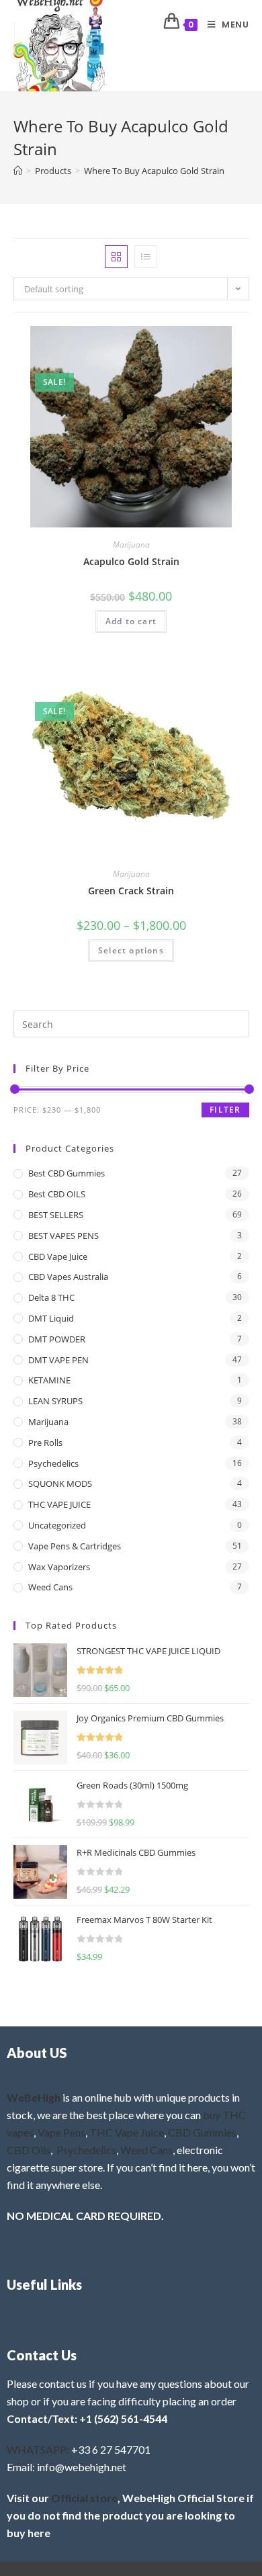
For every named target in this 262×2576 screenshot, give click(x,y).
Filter (225, 1110)
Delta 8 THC (51, 1297)
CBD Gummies (202, 2132)
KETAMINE (49, 1380)
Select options (131, 950)
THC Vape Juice (127, 2132)
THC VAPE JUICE (59, 1504)
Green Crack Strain (131, 891)
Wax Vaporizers (59, 1567)
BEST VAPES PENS (63, 1236)
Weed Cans (50, 1587)
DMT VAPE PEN (58, 1360)
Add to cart (131, 621)
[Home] (18, 171)
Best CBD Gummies (67, 1173)
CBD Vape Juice (58, 1256)
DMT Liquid (51, 1318)
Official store (84, 2498)
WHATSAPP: (38, 2449)
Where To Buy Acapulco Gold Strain (154, 171)
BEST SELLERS (56, 1215)
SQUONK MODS (60, 1484)
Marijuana (131, 545)
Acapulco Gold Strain (131, 561)
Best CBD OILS (57, 1194)
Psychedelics (53, 1463)
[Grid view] (116, 257)
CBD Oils (29, 2150)
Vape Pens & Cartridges (75, 1546)
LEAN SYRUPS (55, 1401)
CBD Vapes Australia (68, 1277)
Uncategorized (57, 1525)
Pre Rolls (45, 1443)
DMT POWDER (57, 1339)
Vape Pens (61, 2132)
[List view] (146, 257)
